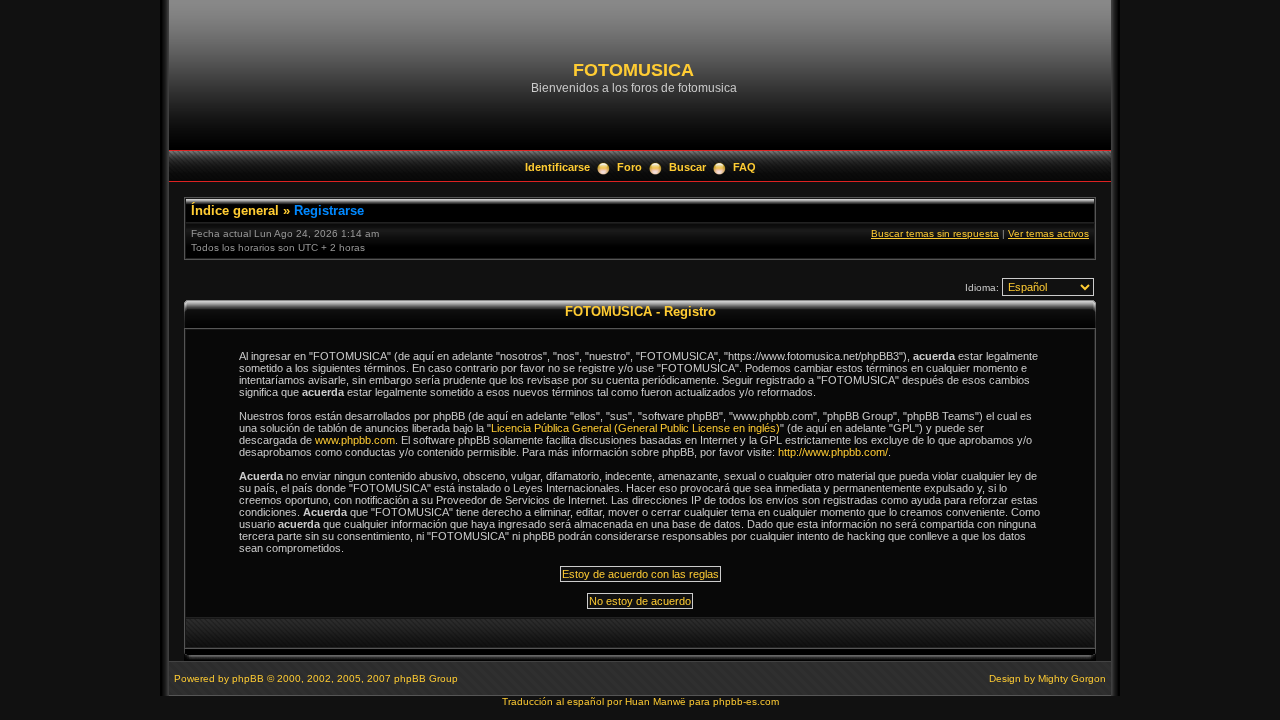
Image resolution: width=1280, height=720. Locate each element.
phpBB (248, 678)
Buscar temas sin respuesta (935, 233)
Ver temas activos (1048, 233)
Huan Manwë (655, 701)
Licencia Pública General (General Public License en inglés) (635, 428)
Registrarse (329, 210)
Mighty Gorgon (1072, 678)
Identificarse (557, 167)
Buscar (687, 167)
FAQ (744, 167)
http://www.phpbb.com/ (833, 452)
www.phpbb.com (355, 440)
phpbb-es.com (746, 701)
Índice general (235, 210)
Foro (629, 167)
